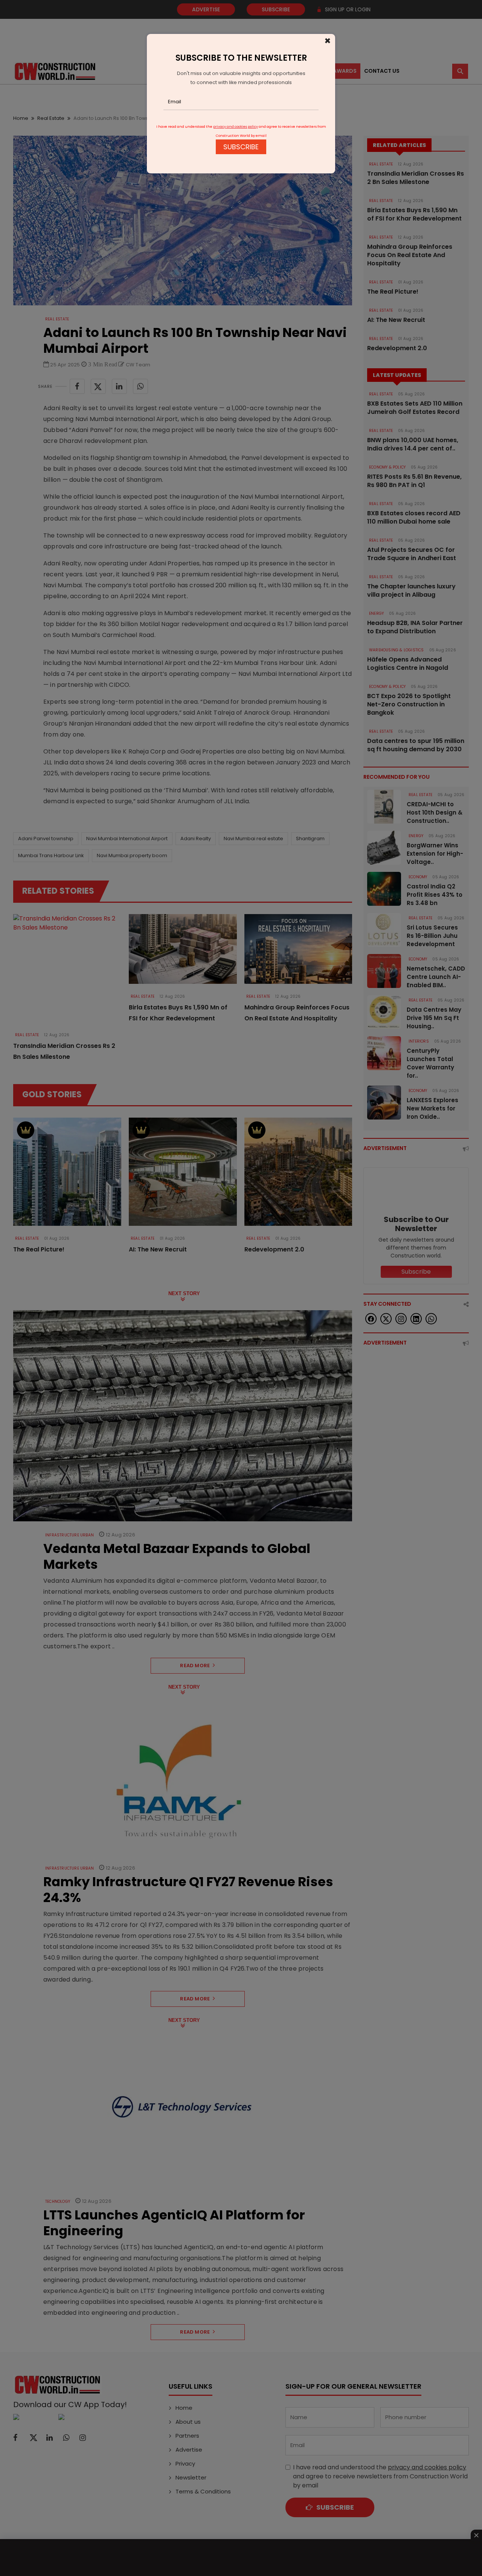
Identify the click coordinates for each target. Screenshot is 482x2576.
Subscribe (241, 147)
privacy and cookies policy (236, 127)
